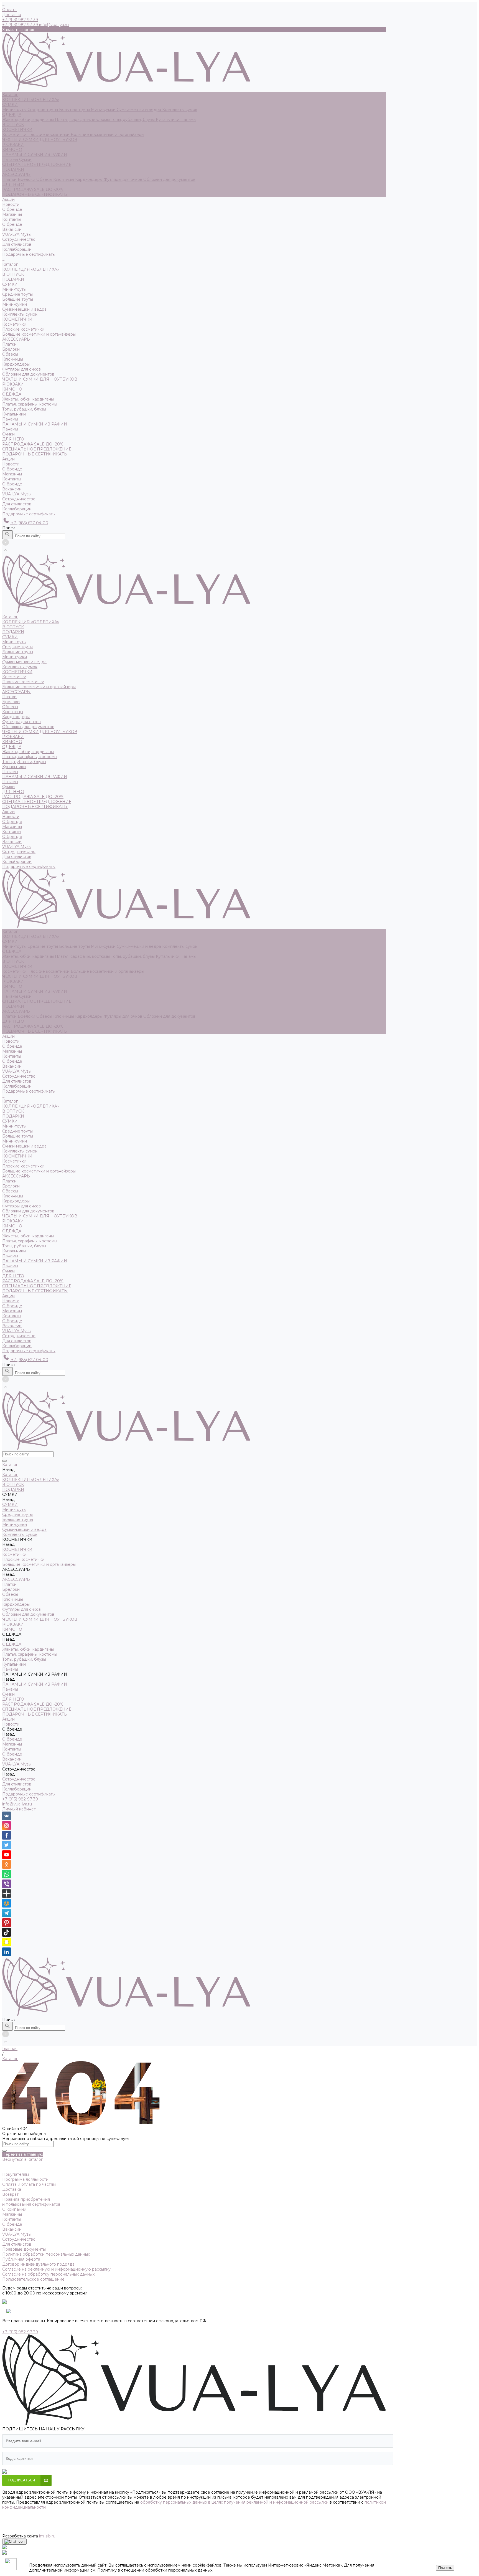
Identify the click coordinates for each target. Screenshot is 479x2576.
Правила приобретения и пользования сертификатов (31, 2202)
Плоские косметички (49, 135)
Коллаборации (17, 249)
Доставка (12, 15)
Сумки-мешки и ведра (139, 110)
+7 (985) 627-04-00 (29, 523)
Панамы (188, 120)
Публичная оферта (21, 2259)
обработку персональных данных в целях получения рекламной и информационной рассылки (234, 2502)
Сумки (25, 159)
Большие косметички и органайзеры (107, 135)
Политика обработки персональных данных (46, 2254)
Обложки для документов (169, 179)
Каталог (10, 264)
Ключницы (64, 179)
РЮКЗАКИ (13, 145)
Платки (10, 179)
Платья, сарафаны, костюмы (83, 120)
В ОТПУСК (13, 125)
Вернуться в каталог (22, 2159)
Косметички (15, 135)
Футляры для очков (123, 179)
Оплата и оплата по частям (29, 2184)
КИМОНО (12, 150)
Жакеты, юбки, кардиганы (29, 120)
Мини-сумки (104, 110)
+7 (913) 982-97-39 (20, 1799)
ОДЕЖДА (12, 115)
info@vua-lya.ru (54, 25)
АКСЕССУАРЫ (16, 174)
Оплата (9, 10)
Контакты (12, 219)
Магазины (12, 214)
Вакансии (12, 229)
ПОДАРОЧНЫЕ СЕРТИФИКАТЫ (35, 194)
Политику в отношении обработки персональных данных (155, 2570)
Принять (445, 2568)
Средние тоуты (43, 110)
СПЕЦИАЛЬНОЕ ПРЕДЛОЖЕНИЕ (37, 164)
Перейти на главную (23, 2154)
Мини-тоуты (15, 110)
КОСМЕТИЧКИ (17, 130)
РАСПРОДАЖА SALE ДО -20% (33, 189)
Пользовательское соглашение (33, 2279)
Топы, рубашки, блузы (133, 120)
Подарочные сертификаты (29, 514)
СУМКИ (10, 105)
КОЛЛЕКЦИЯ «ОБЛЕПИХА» (31, 100)
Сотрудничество (19, 499)
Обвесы (45, 179)
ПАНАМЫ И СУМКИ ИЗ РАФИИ (35, 154)
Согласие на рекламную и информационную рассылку (56, 2269)
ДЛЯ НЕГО (13, 184)
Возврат (10, 2194)
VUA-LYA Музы (17, 234)
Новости (11, 464)
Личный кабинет (19, 1809)
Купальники (168, 120)
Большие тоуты (75, 110)
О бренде (12, 224)
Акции (8, 459)
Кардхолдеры (89, 179)
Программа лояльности (25, 2179)
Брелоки (27, 179)
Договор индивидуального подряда (38, 2264)
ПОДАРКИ (13, 169)
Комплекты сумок (180, 110)
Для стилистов (17, 244)
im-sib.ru (47, 2536)
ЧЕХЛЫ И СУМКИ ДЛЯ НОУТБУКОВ (40, 140)
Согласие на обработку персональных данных (48, 2274)
